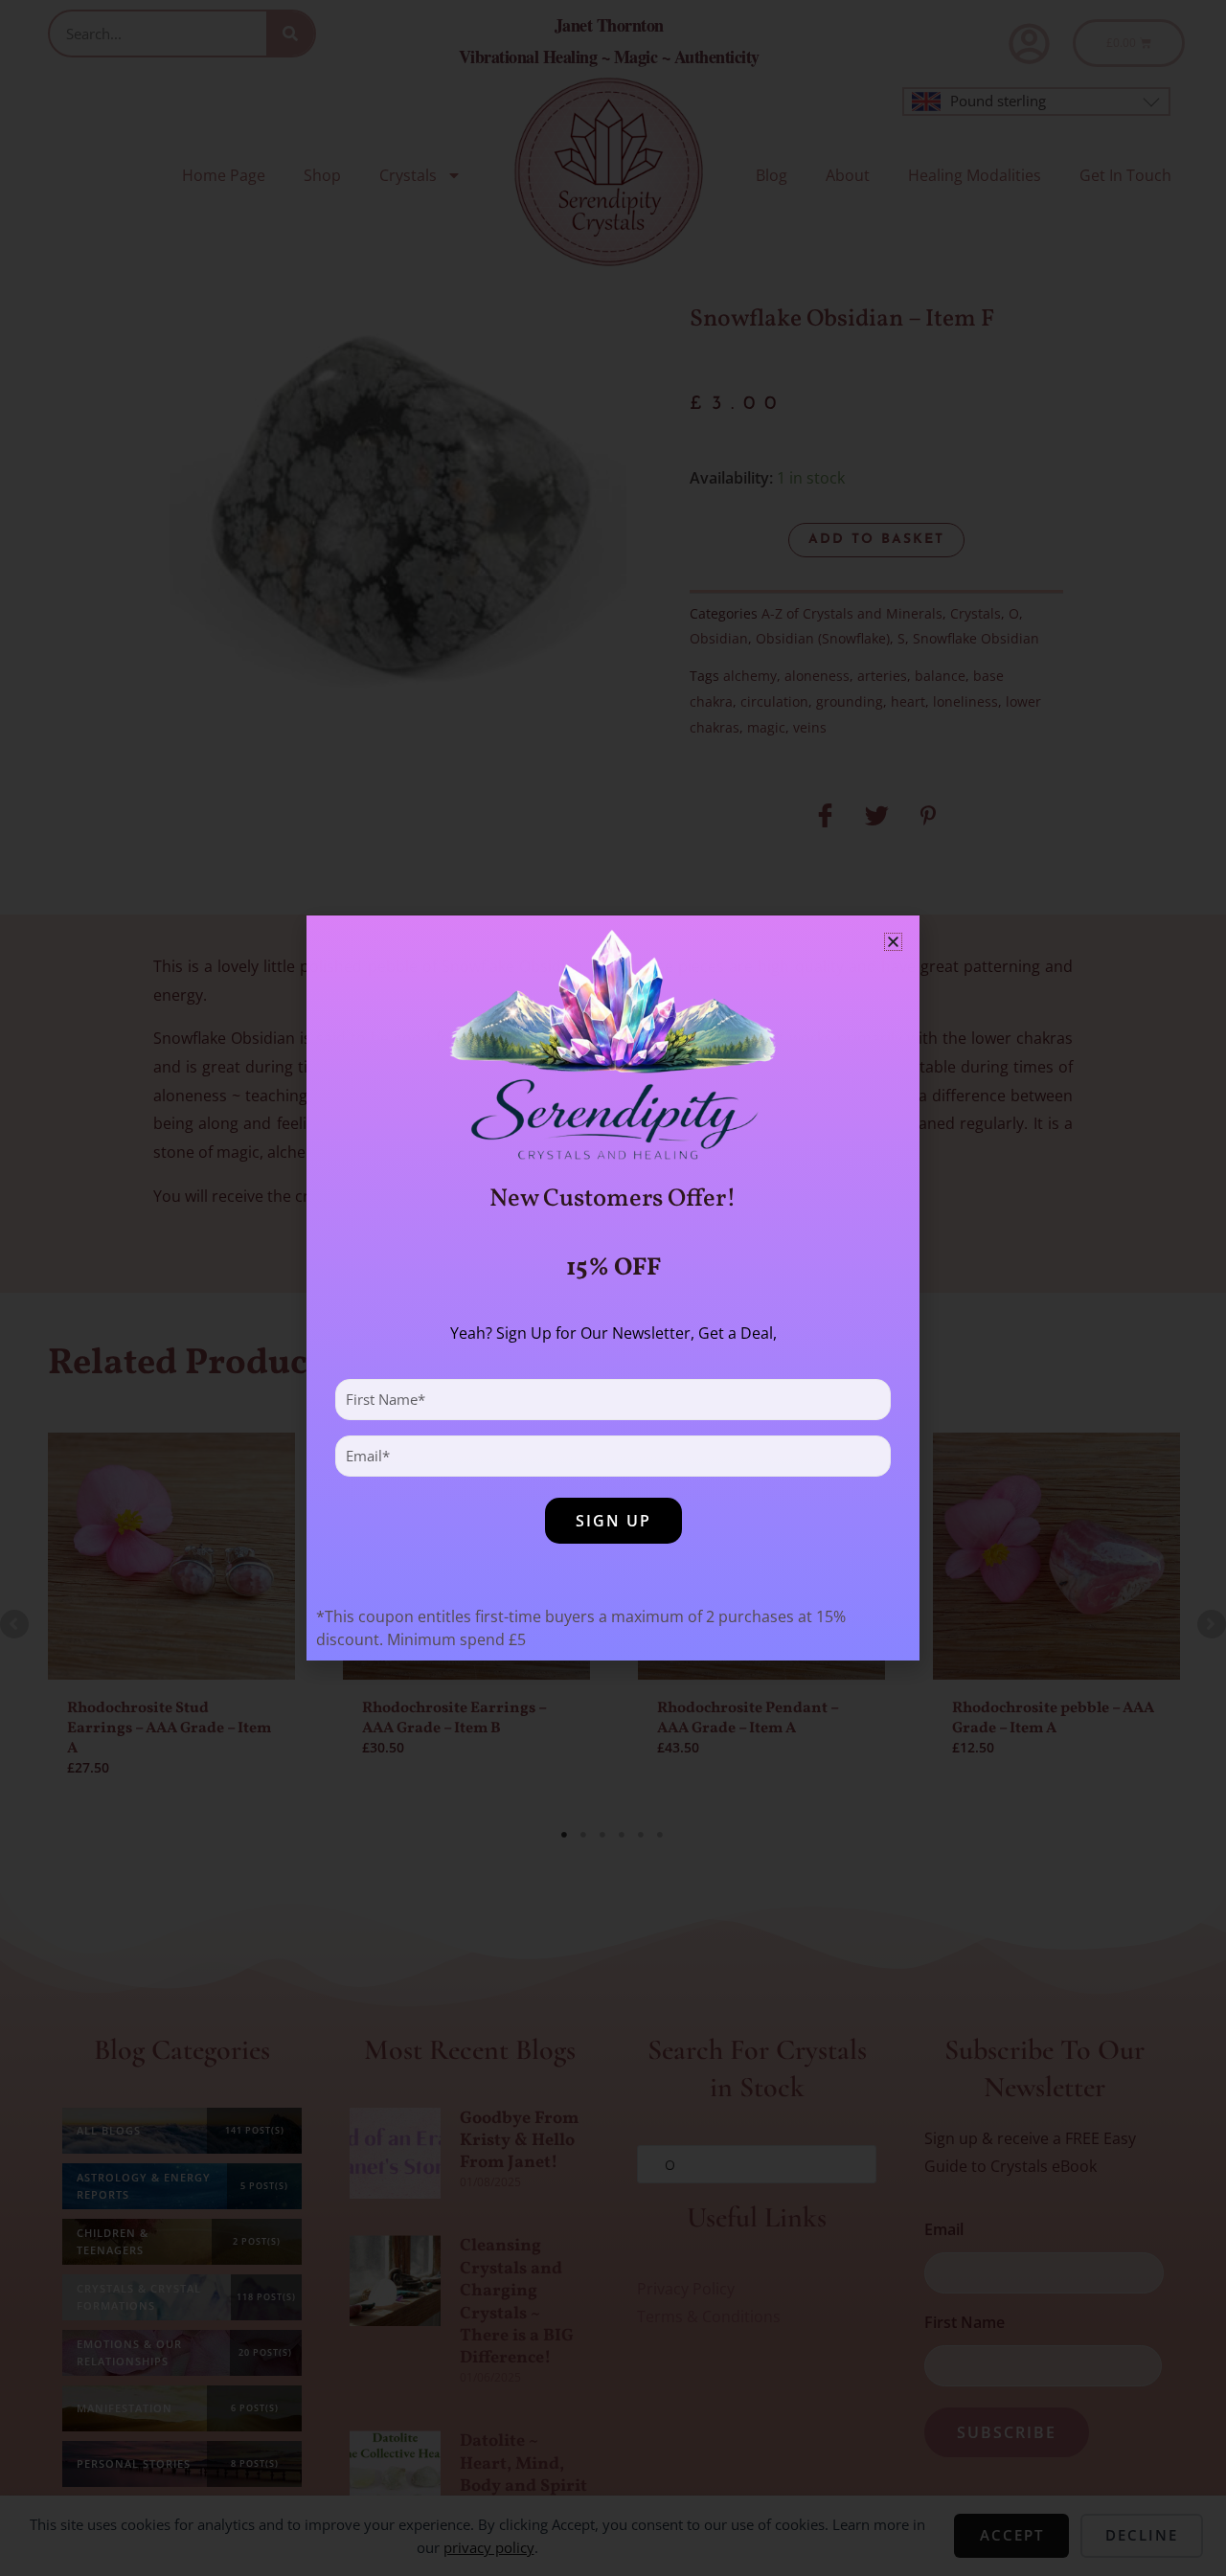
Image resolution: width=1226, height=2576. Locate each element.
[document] (613, 1288)
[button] (893, 942)
